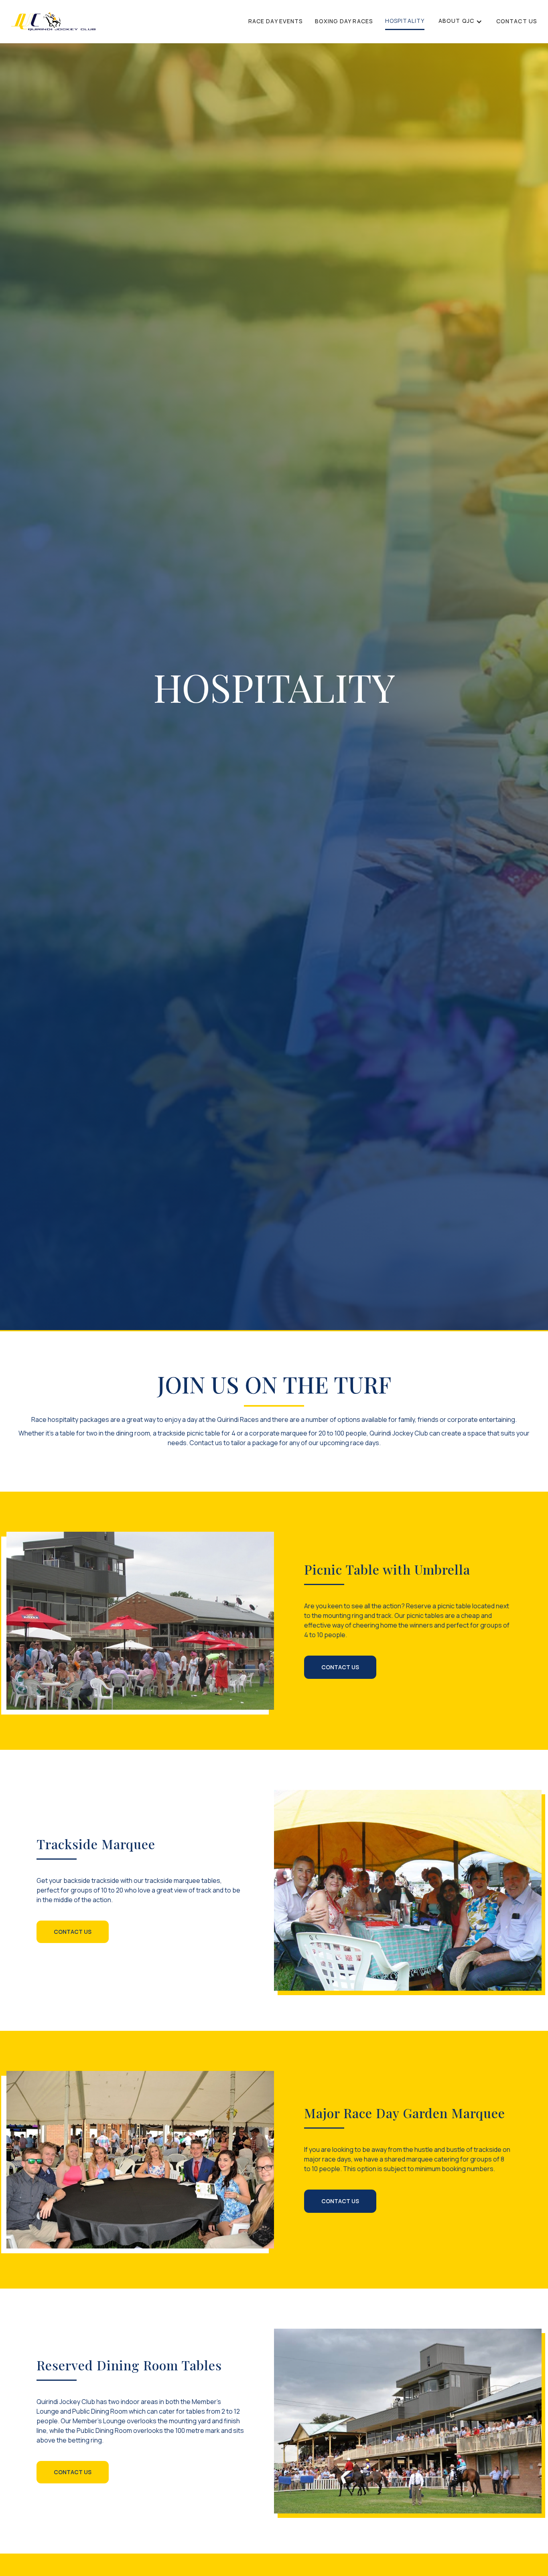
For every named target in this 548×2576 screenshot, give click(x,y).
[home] (53, 22)
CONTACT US (517, 21)
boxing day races (344, 21)
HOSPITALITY (405, 21)
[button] (460, 21)
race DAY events (276, 21)
